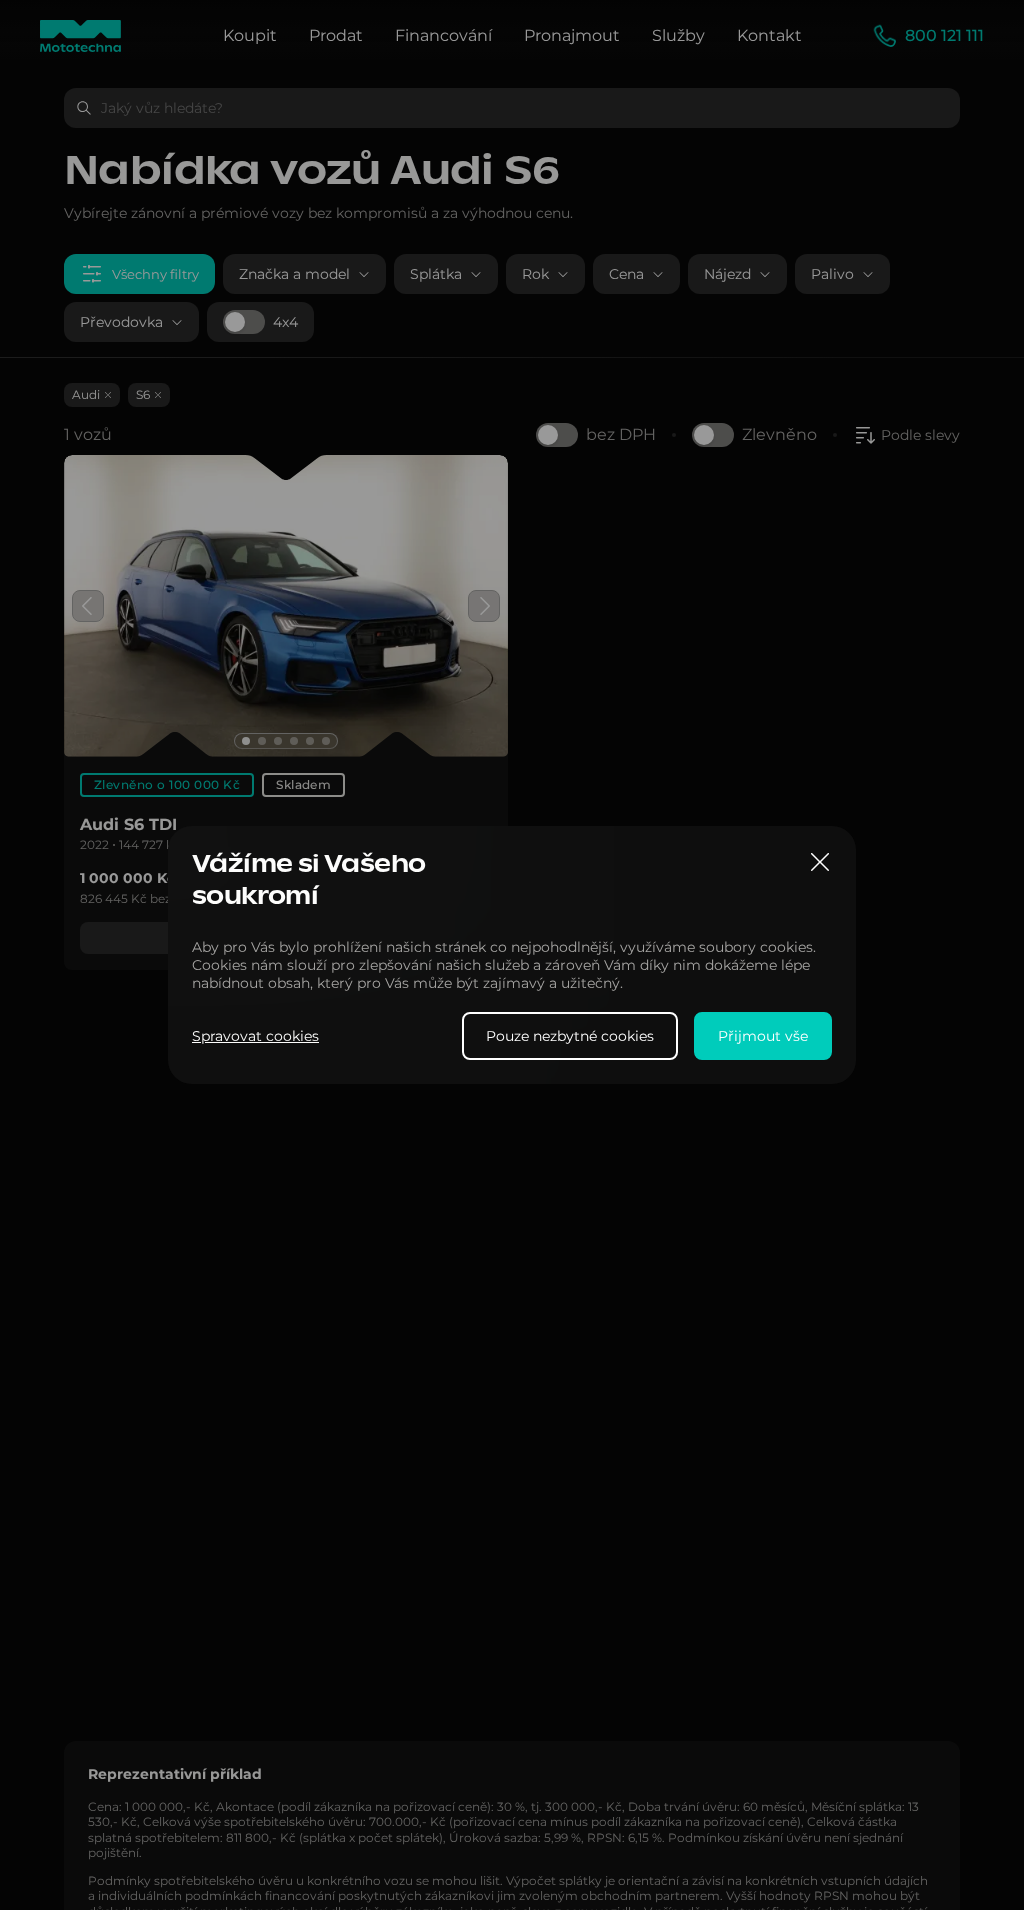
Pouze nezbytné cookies (570, 1036)
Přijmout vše (763, 1036)
